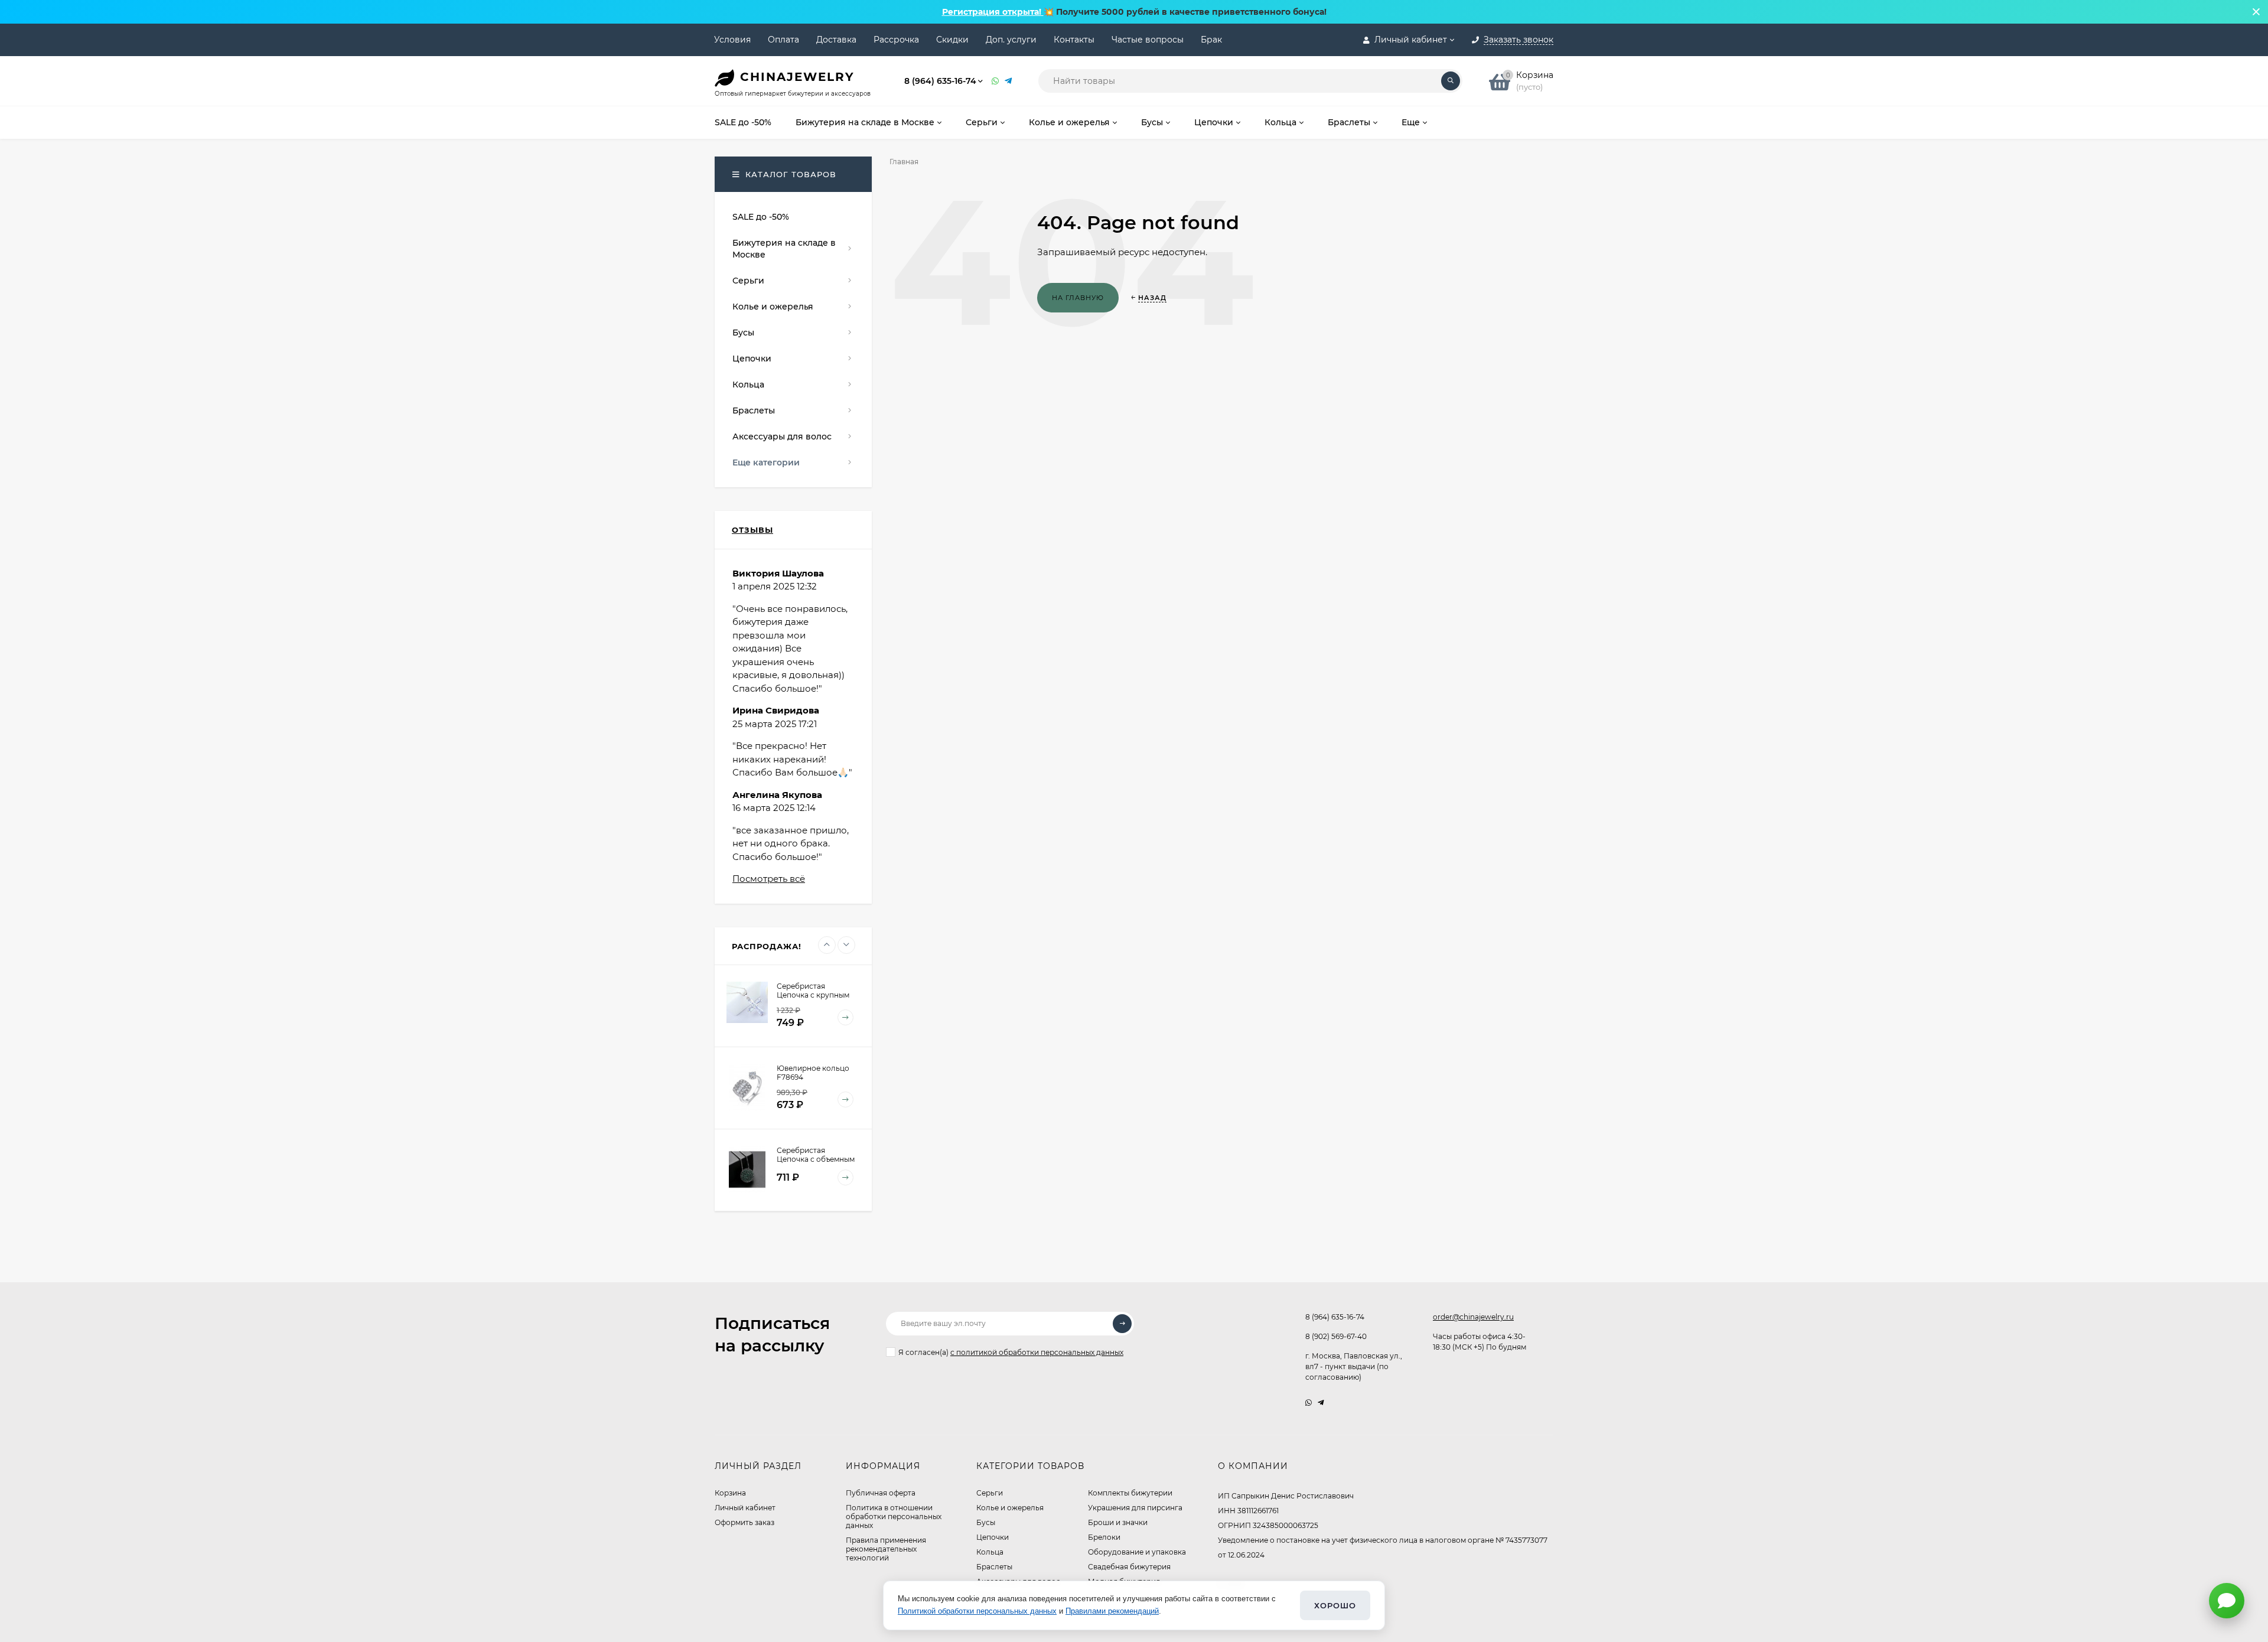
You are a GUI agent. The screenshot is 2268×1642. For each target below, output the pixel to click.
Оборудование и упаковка (1137, 1552)
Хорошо (1335, 1605)
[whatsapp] (1309, 1402)
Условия (732, 40)
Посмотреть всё (769, 879)
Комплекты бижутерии (1130, 1493)
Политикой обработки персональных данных (977, 1611)
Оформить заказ (744, 1522)
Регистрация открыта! (993, 12)
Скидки (952, 40)
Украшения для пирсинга (1135, 1508)
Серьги (990, 1493)
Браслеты (994, 1567)
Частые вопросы (1148, 40)
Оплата (783, 40)
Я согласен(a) (1011, 1352)
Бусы (986, 1522)
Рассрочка (896, 40)
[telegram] (1321, 1402)
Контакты (1074, 40)
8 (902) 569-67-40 (1336, 1336)
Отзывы (752, 530)
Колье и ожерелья (1010, 1508)
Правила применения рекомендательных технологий (886, 1549)
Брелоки (1104, 1537)
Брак (1211, 40)
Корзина (730, 1493)
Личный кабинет (745, 1508)
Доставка (836, 40)
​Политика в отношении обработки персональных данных (894, 1516)
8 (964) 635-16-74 (940, 81)
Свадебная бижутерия (1129, 1567)
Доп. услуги (1011, 40)
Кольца (990, 1552)
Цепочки (993, 1537)
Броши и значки (1118, 1522)
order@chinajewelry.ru (1473, 1317)
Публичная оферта (881, 1493)
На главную (1078, 298)
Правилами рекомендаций (1112, 1611)
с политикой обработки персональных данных (1037, 1352)
